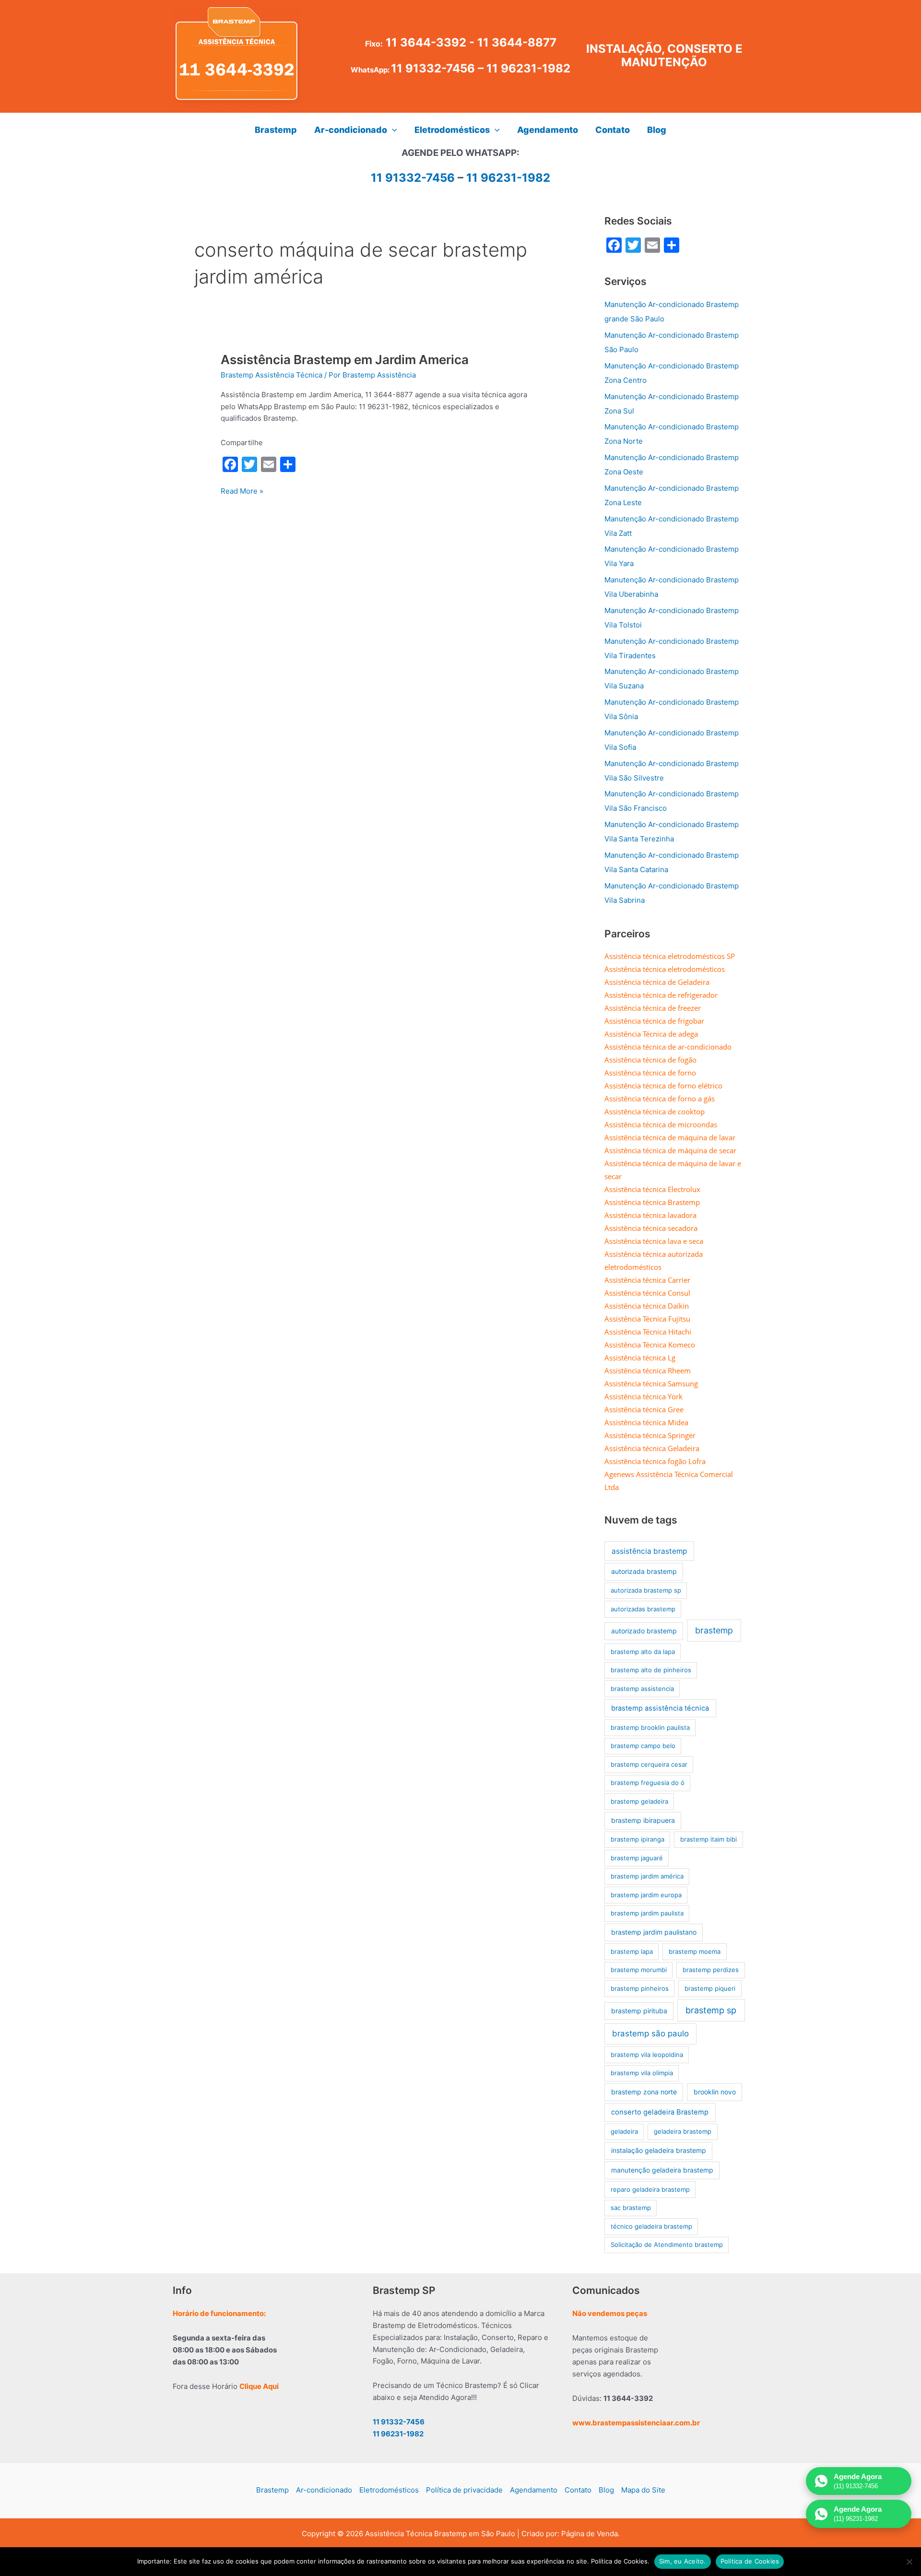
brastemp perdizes (711, 1970)
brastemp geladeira (639, 1801)
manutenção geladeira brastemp (662, 2170)
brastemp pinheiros (640, 1988)
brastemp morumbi (639, 1970)
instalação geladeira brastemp (659, 2150)
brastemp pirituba (639, 2011)
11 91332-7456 (433, 68)
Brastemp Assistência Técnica (272, 375)
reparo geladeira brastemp (650, 2189)
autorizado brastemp (644, 1631)
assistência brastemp (649, 1551)
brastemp (714, 1630)
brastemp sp (711, 2010)
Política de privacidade (464, 2490)
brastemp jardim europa (646, 1895)
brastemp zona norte (644, 2092)
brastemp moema (695, 1951)
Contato (578, 2490)
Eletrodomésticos (389, 2490)
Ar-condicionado (324, 2490)
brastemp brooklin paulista (650, 1727)
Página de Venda (590, 2534)
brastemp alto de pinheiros (651, 1670)
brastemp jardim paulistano (654, 1932)
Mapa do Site (643, 2490)
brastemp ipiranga (638, 1839)
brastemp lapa (632, 1951)
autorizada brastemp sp (646, 1590)
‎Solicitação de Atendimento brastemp (667, 2245)
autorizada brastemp (644, 1571)
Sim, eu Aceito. (683, 2561)
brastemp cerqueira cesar (649, 1764)
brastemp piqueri (710, 1988)
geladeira (624, 2131)
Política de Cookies (750, 2561)
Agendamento (534, 2490)
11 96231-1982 (528, 68)
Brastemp (272, 2490)
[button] (392, 130)
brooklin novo (715, 2092)
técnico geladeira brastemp (651, 2226)
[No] (909, 2562)
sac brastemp (631, 2208)
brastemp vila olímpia (642, 2073)
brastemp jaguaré (637, 1858)
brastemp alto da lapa (643, 1652)
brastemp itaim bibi (708, 1839)
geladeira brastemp (683, 2131)
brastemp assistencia (642, 1689)
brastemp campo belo (643, 1746)
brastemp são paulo (650, 2033)
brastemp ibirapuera (643, 1820)
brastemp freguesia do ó (648, 1783)
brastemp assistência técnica (660, 1708)
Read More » (242, 492)
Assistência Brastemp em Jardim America (345, 360)
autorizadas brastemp (643, 1609)
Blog (606, 2490)
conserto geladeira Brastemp (660, 2112)
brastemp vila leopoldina (647, 2055)
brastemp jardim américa (647, 1876)
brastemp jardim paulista (647, 1913)
